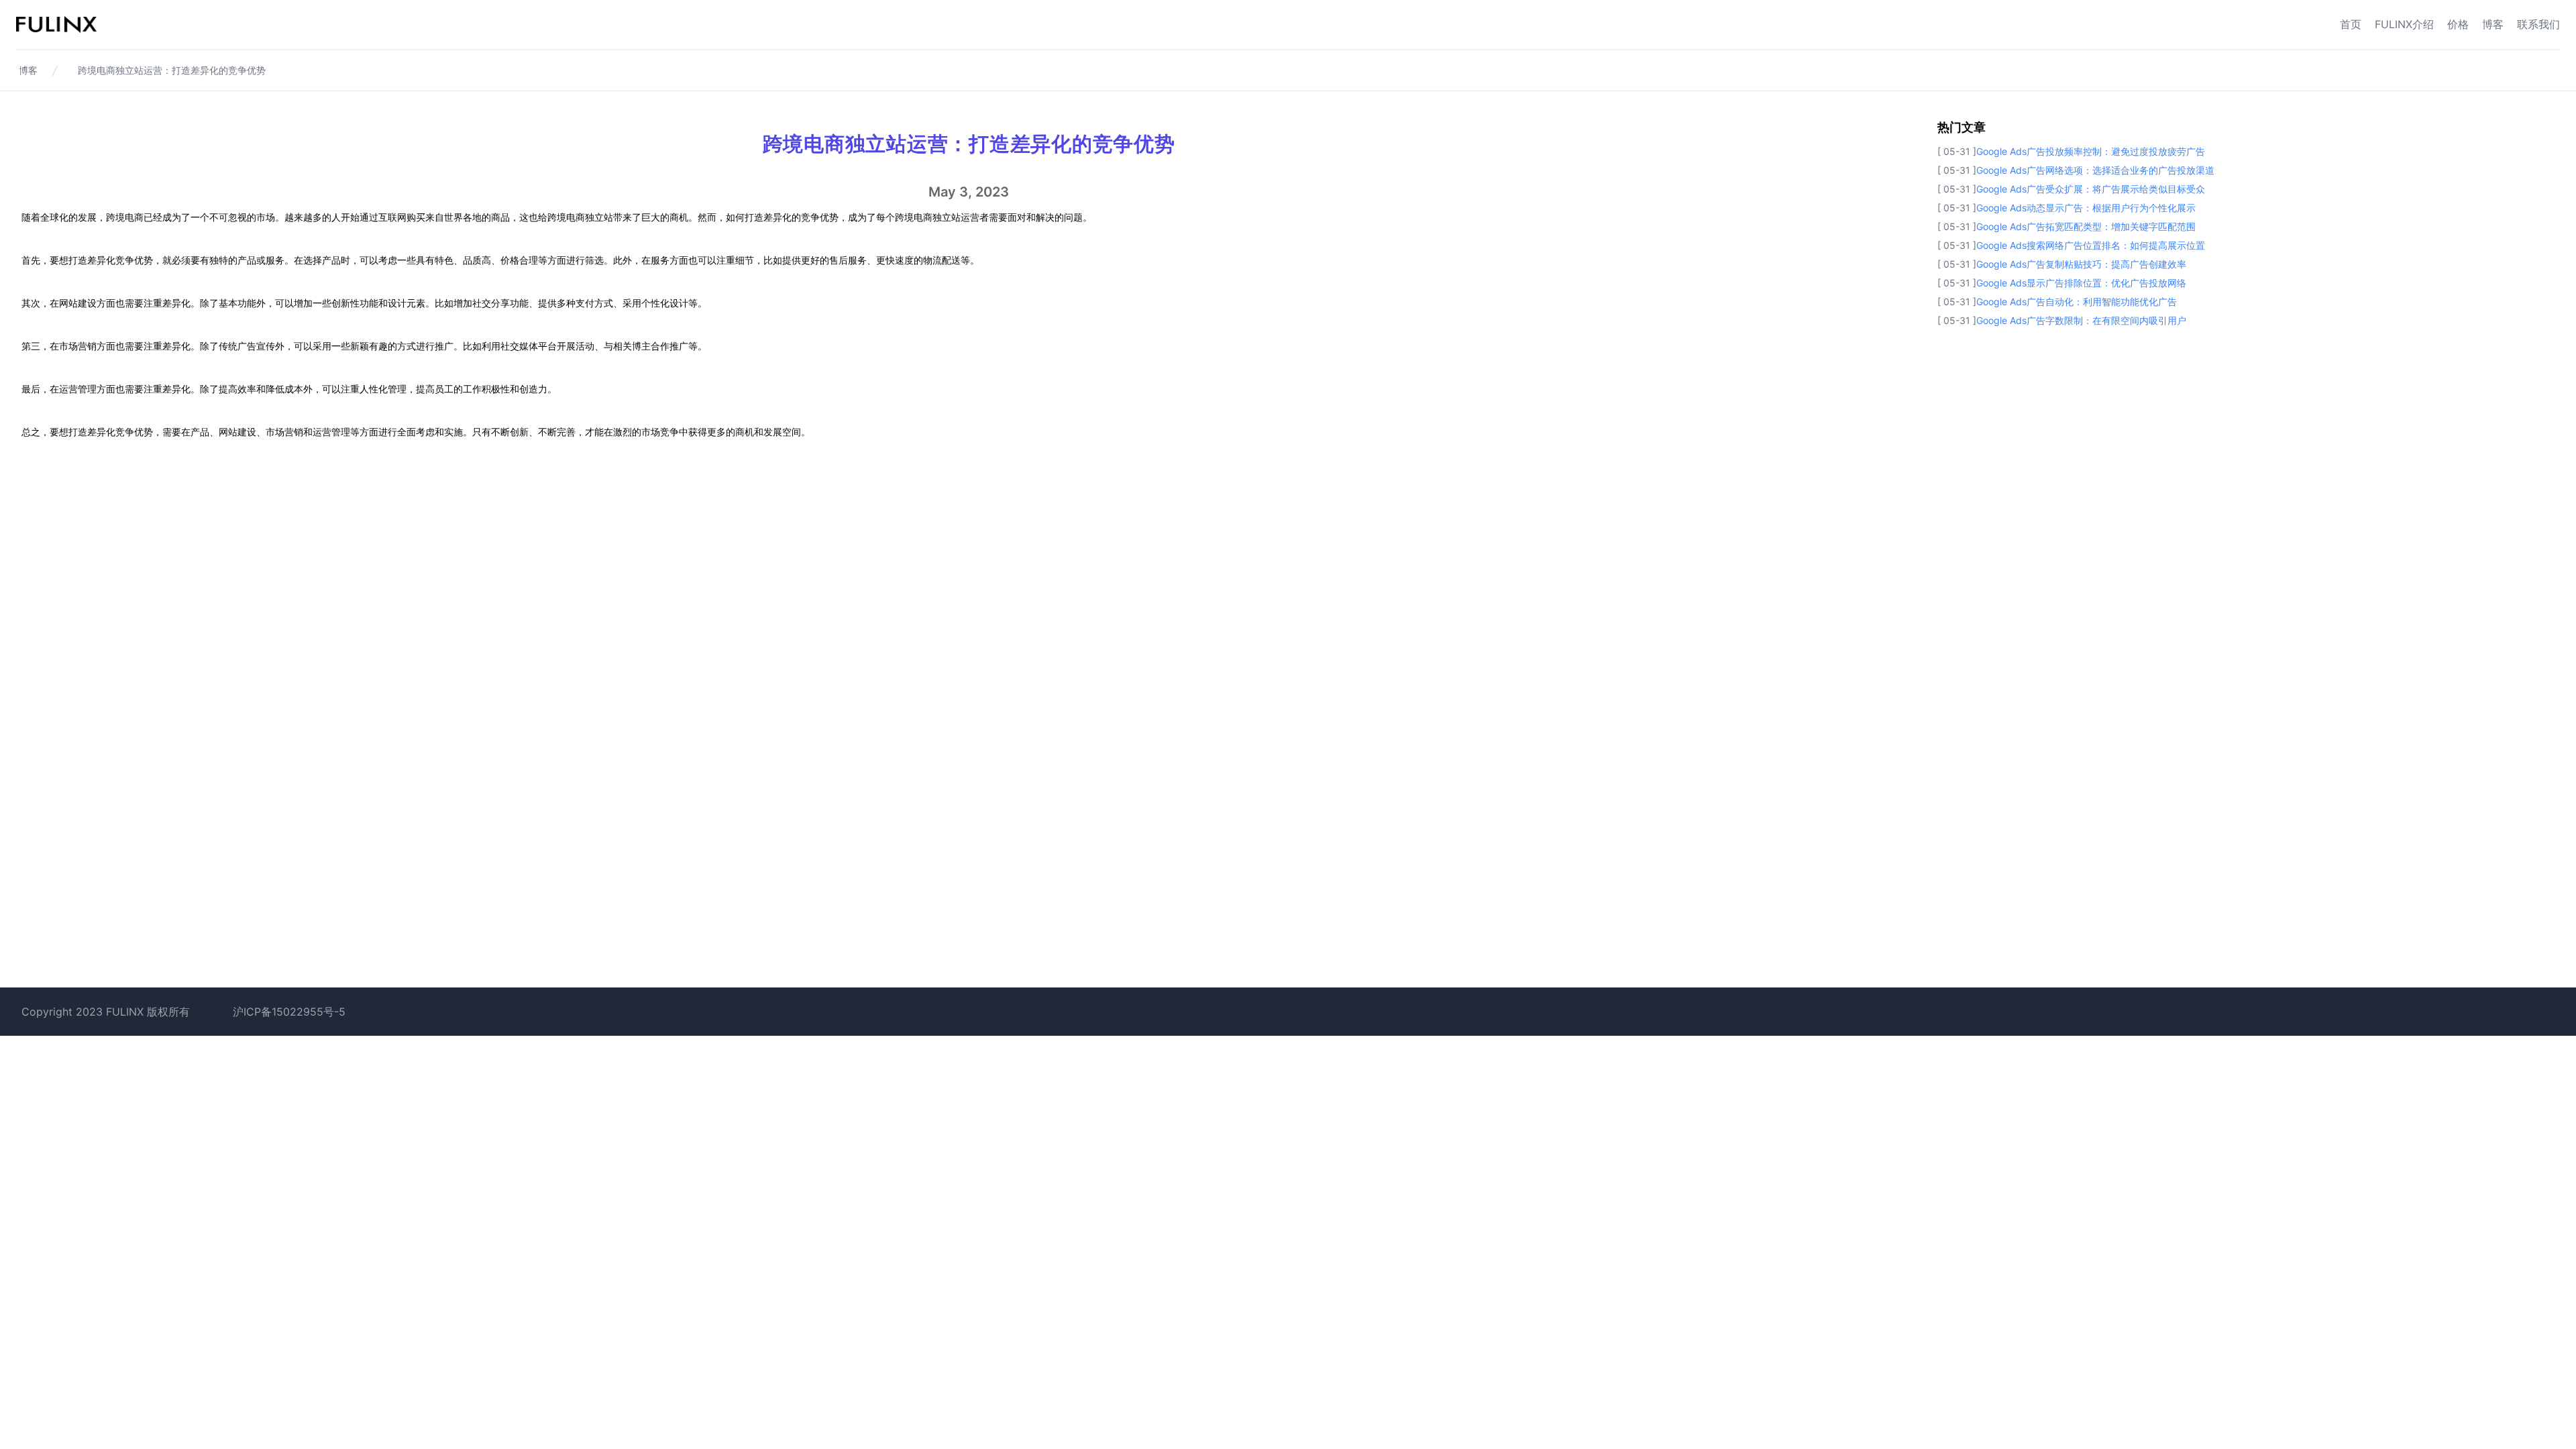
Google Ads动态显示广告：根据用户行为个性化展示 (2086, 208)
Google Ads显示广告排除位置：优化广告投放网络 (2081, 283)
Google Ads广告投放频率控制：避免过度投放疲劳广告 (2091, 151)
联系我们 (2538, 24)
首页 (2351, 24)
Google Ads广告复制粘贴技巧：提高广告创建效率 (2081, 264)
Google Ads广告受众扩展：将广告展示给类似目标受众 (2091, 189)
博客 (2493, 24)
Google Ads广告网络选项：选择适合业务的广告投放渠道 (2095, 170)
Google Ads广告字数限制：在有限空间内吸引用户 (2081, 320)
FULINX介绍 (2404, 24)
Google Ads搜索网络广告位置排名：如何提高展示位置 (2091, 245)
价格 (2458, 24)
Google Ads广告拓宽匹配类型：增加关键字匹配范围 (2086, 226)
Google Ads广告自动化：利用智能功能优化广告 (2077, 302)
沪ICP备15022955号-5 (289, 1012)
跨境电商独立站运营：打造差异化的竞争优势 (172, 70)
